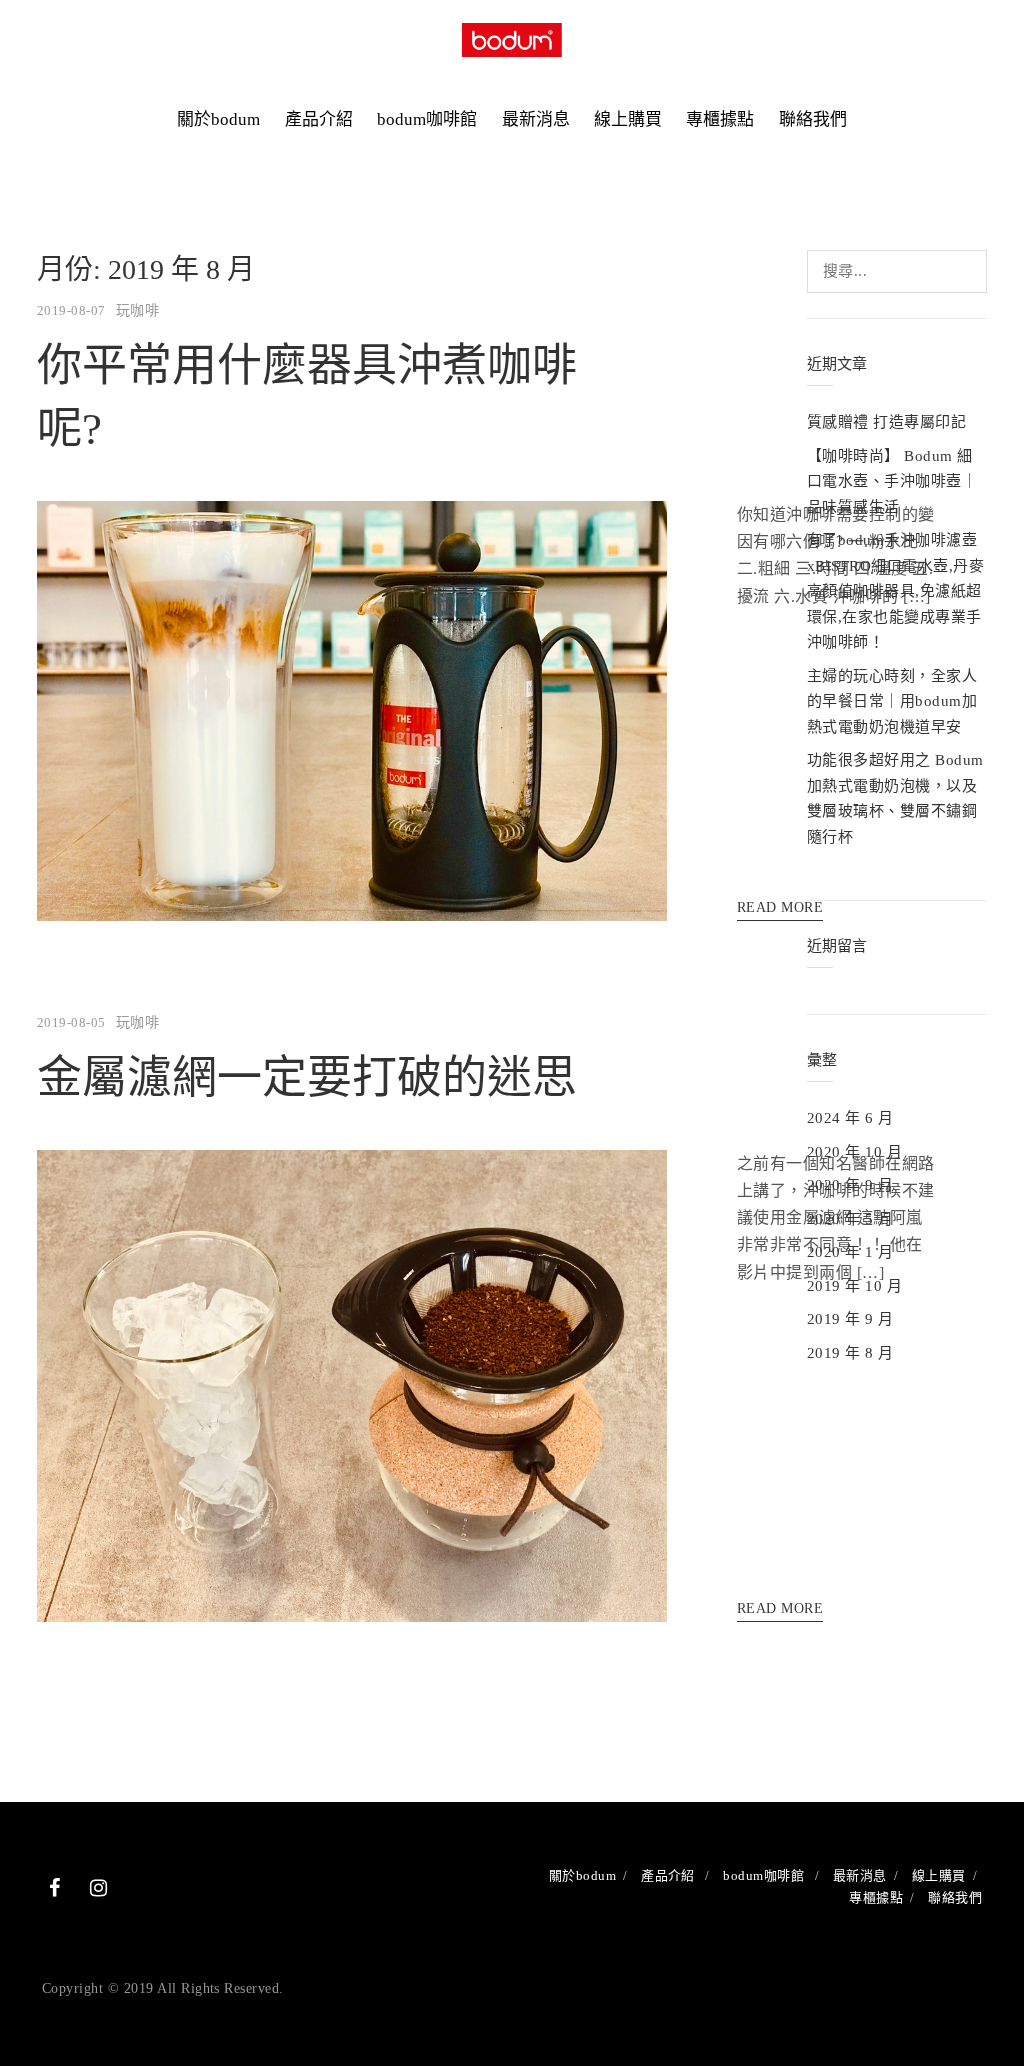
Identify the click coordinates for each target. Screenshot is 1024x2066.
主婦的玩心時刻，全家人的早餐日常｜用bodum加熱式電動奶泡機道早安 (892, 701)
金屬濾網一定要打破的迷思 (307, 1078)
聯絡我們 (813, 119)
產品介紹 (319, 119)
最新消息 (536, 119)
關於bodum (218, 119)
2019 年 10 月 (854, 1286)
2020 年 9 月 (850, 1185)
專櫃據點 (720, 119)
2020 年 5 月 (850, 1219)
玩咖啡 (137, 310)
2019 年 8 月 (850, 1353)
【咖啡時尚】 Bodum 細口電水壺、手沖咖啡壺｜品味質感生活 (892, 481)
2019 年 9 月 (850, 1319)
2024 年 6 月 (850, 1118)
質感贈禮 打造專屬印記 (886, 422)
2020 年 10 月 (854, 1152)
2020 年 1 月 (850, 1252)
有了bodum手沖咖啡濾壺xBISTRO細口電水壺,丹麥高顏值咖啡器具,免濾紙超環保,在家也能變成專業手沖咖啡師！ (895, 591)
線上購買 (628, 119)
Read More (780, 1608)
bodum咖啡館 (427, 119)
